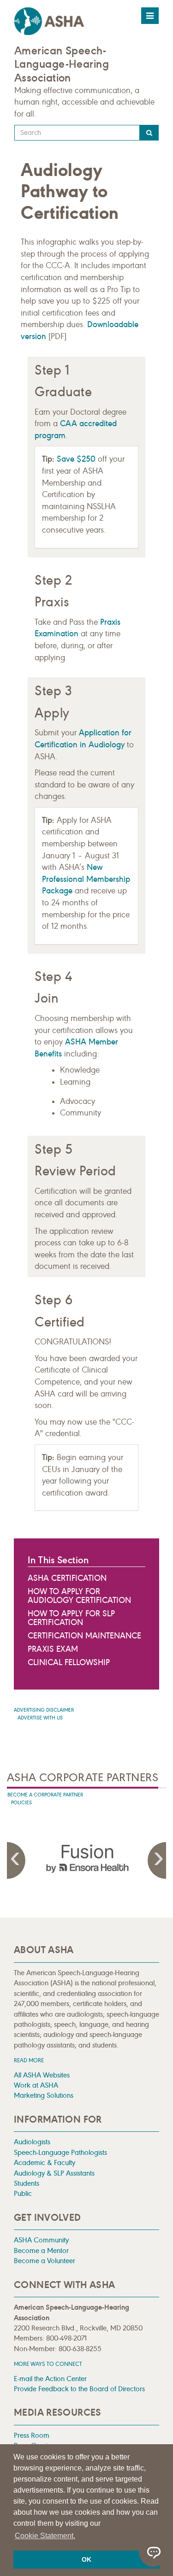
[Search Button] (149, 133)
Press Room (32, 2435)
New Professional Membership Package (86, 879)
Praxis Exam (53, 1649)
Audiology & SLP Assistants (54, 2173)
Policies (21, 1803)
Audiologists (32, 2142)
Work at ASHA (36, 2085)
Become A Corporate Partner (45, 1795)
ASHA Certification (67, 1578)
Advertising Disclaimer (44, 1710)
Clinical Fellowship (69, 1662)
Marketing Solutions (44, 2095)
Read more (29, 2060)
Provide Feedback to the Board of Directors (79, 2389)
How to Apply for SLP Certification (71, 1618)
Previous (16, 1860)
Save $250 (76, 459)
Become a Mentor (41, 2250)
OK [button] (86, 2559)
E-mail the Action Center (50, 2379)
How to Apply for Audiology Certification (79, 1596)
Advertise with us (40, 1718)
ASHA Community (41, 2240)
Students (27, 2183)
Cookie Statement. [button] (45, 2536)
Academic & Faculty (45, 2162)
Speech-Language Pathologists (60, 2152)
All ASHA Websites (42, 2075)
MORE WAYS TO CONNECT (48, 2364)
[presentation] (87, 1859)
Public (23, 2193)
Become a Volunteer (45, 2261)
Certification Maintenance (84, 1636)
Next (157, 1860)
